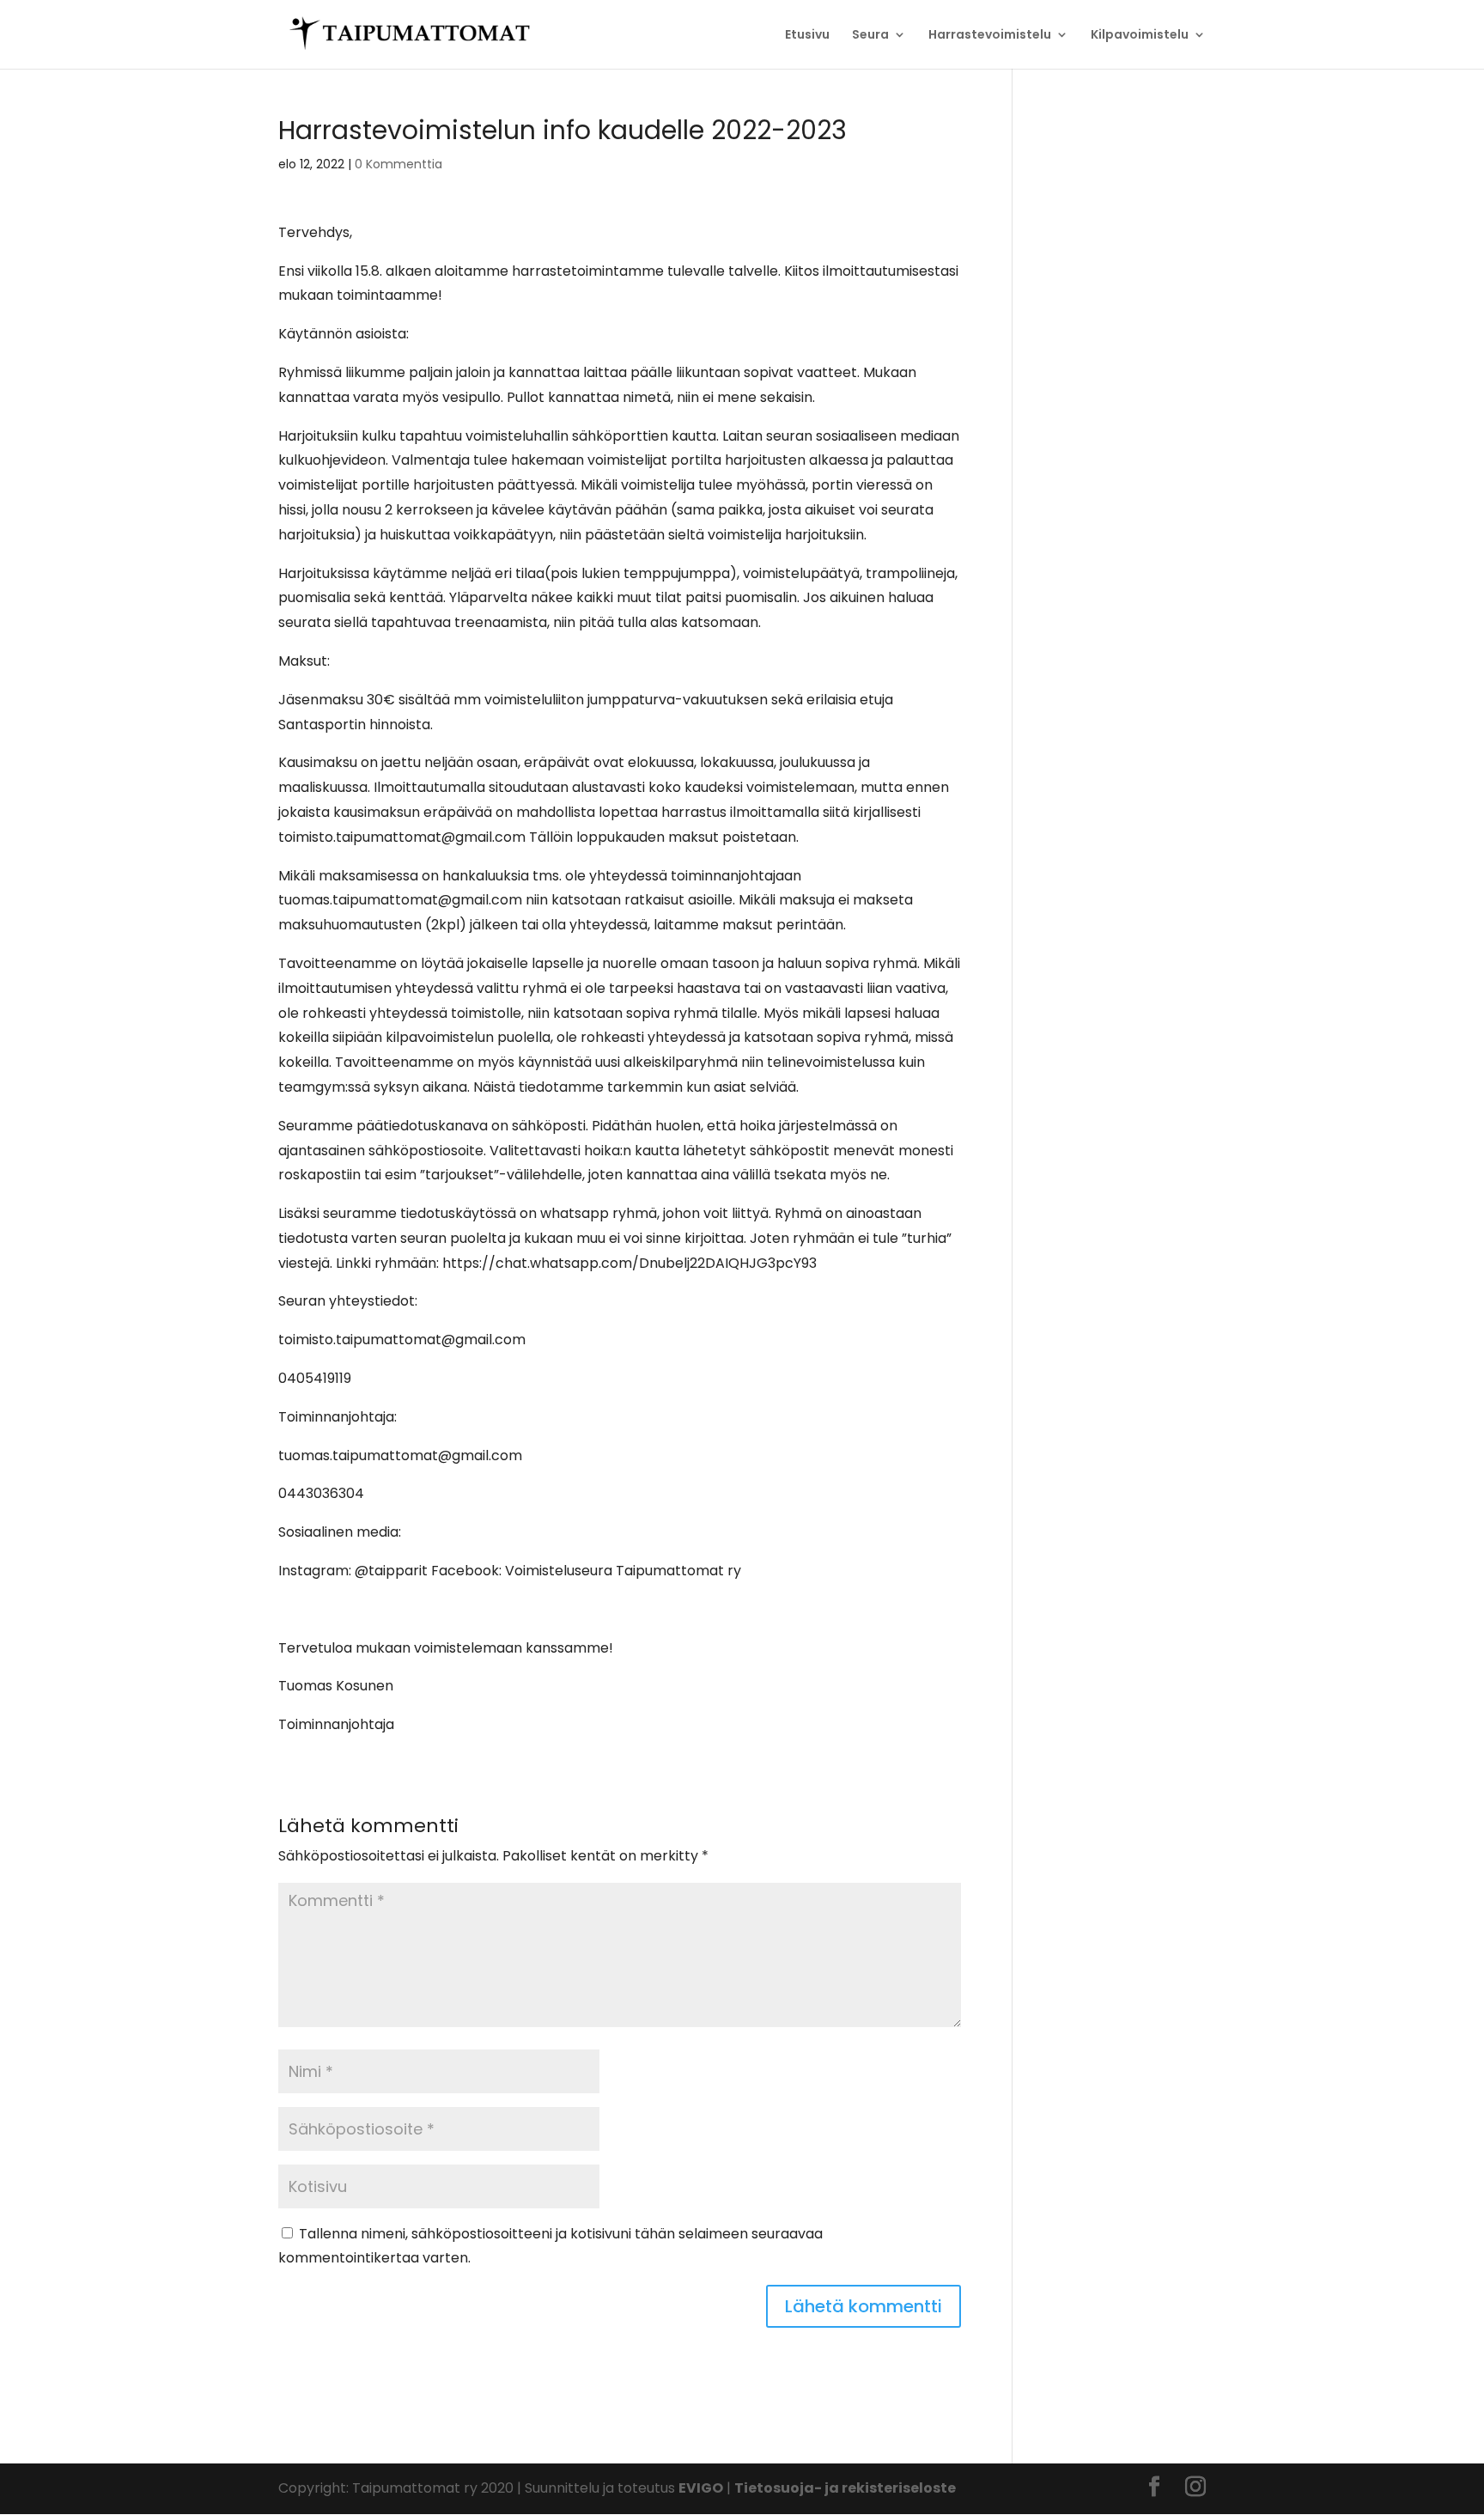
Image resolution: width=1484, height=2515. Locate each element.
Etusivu (807, 36)
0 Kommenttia (398, 164)
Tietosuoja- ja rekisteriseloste (845, 2488)
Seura (870, 36)
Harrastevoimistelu (990, 36)
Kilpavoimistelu (1140, 36)
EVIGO (701, 2488)
